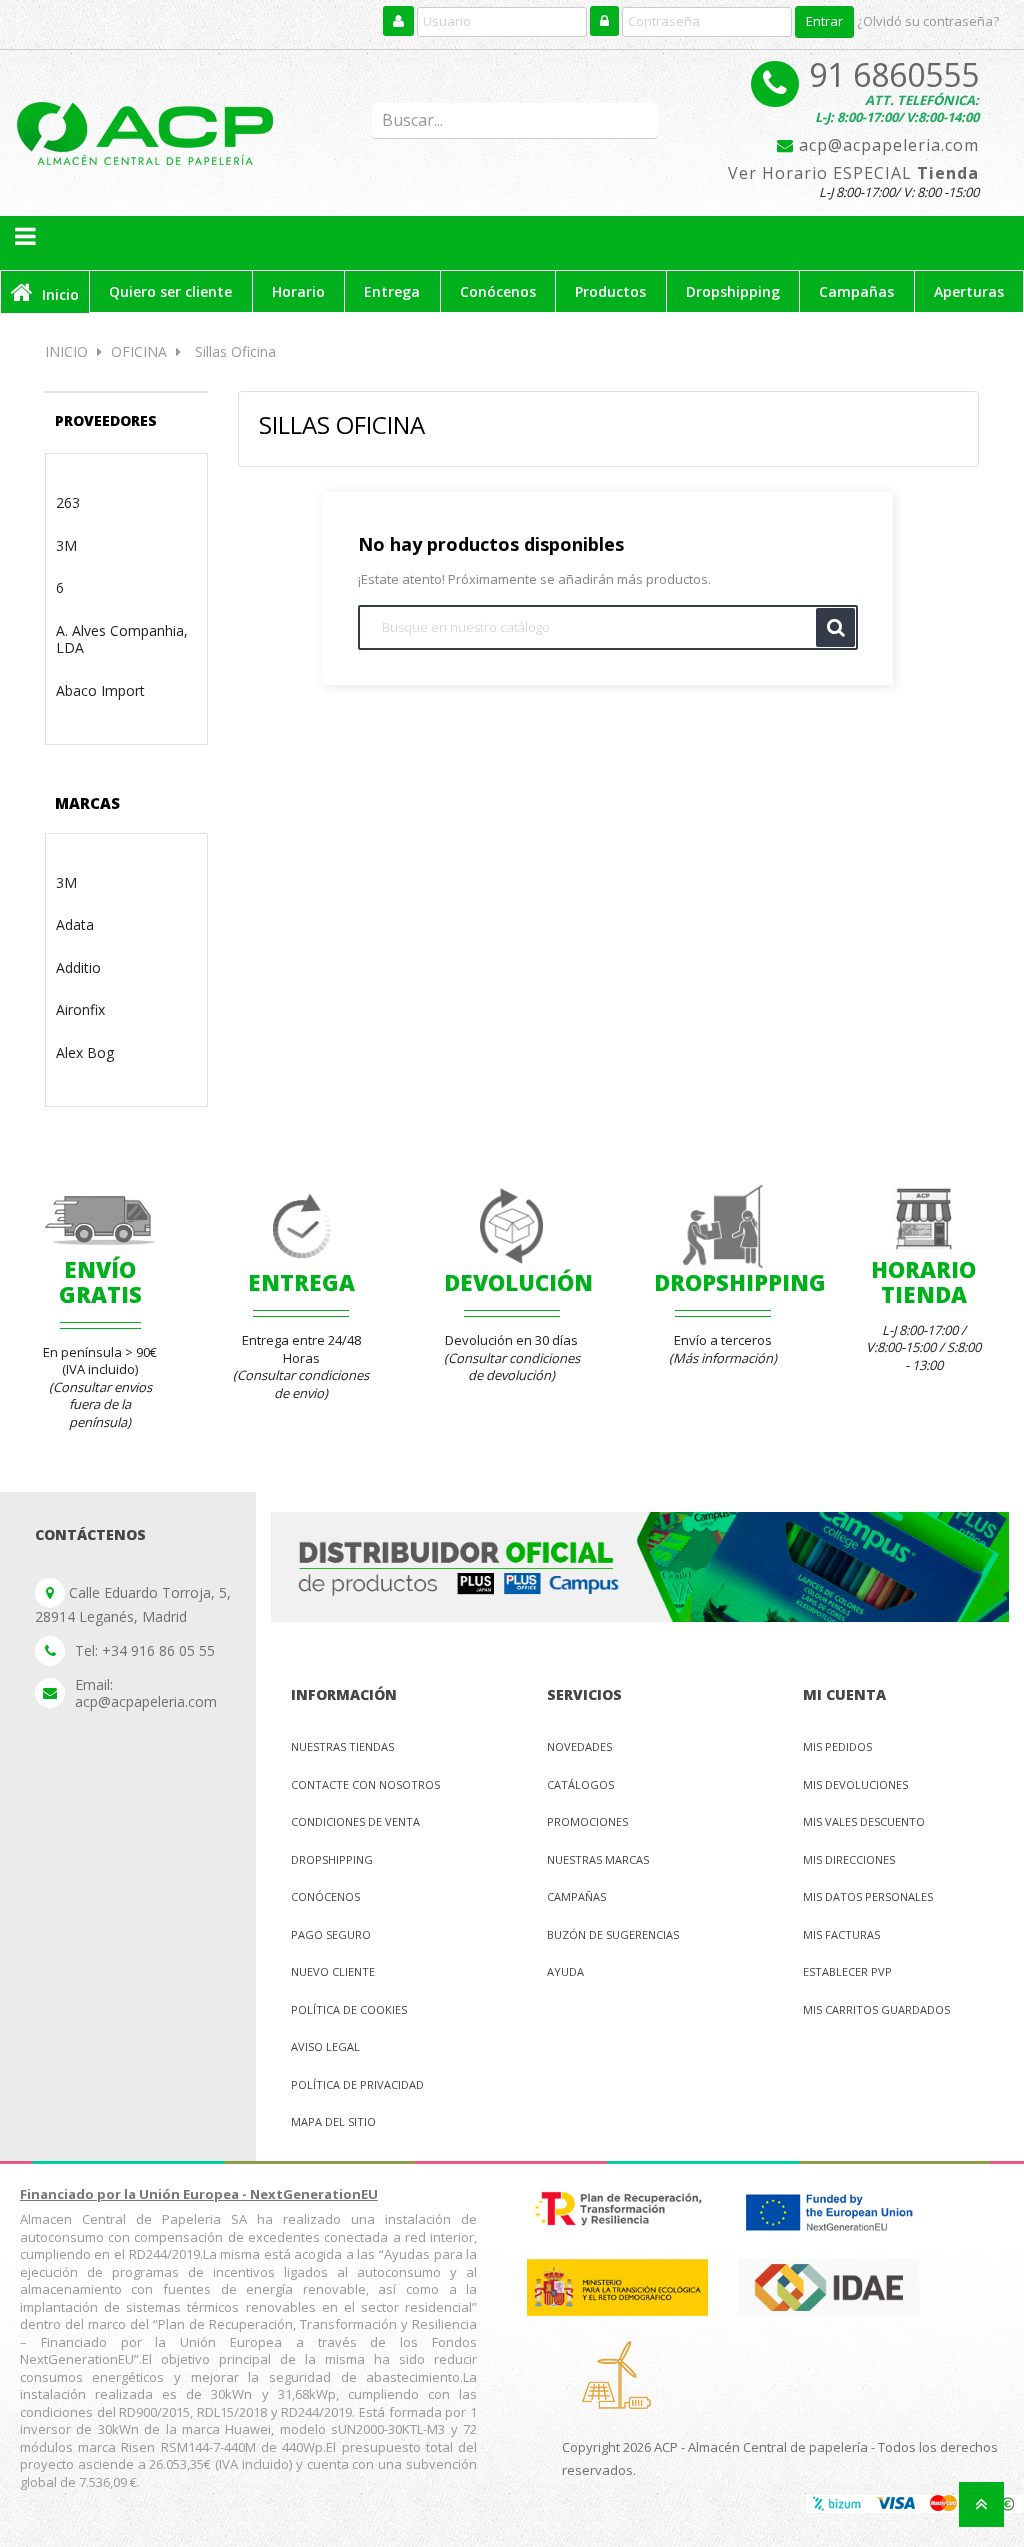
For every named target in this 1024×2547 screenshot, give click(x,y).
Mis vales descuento (864, 1821)
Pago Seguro (331, 1934)
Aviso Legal (325, 2046)
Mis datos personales (868, 1896)
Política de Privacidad (357, 2084)
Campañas (576, 1896)
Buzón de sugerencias (613, 1934)
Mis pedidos (837, 1746)
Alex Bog (85, 1052)
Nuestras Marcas (598, 1859)
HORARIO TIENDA (923, 1281)
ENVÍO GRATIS (100, 1281)
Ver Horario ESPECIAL (853, 174)
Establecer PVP (847, 1971)
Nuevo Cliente (333, 1971)
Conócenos (325, 1896)
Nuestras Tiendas (342, 1746)
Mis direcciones (849, 1859)
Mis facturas (841, 1934)
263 (68, 502)
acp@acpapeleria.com (886, 146)
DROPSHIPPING (740, 1282)
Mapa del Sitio (333, 2121)
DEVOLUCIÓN (518, 1282)
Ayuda (565, 1971)
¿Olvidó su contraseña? (928, 21)
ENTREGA (301, 1282)
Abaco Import (100, 690)
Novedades (579, 1746)
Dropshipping (332, 1859)
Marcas (87, 803)
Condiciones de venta (355, 1821)
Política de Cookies (349, 2009)
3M (66, 545)
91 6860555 (894, 74)
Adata (75, 924)
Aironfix (80, 1009)
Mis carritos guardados (876, 2009)
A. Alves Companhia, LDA (122, 639)
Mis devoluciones (855, 1784)
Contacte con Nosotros (365, 1784)
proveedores (106, 420)
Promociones (587, 1821)
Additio (78, 967)
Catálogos (580, 1784)
